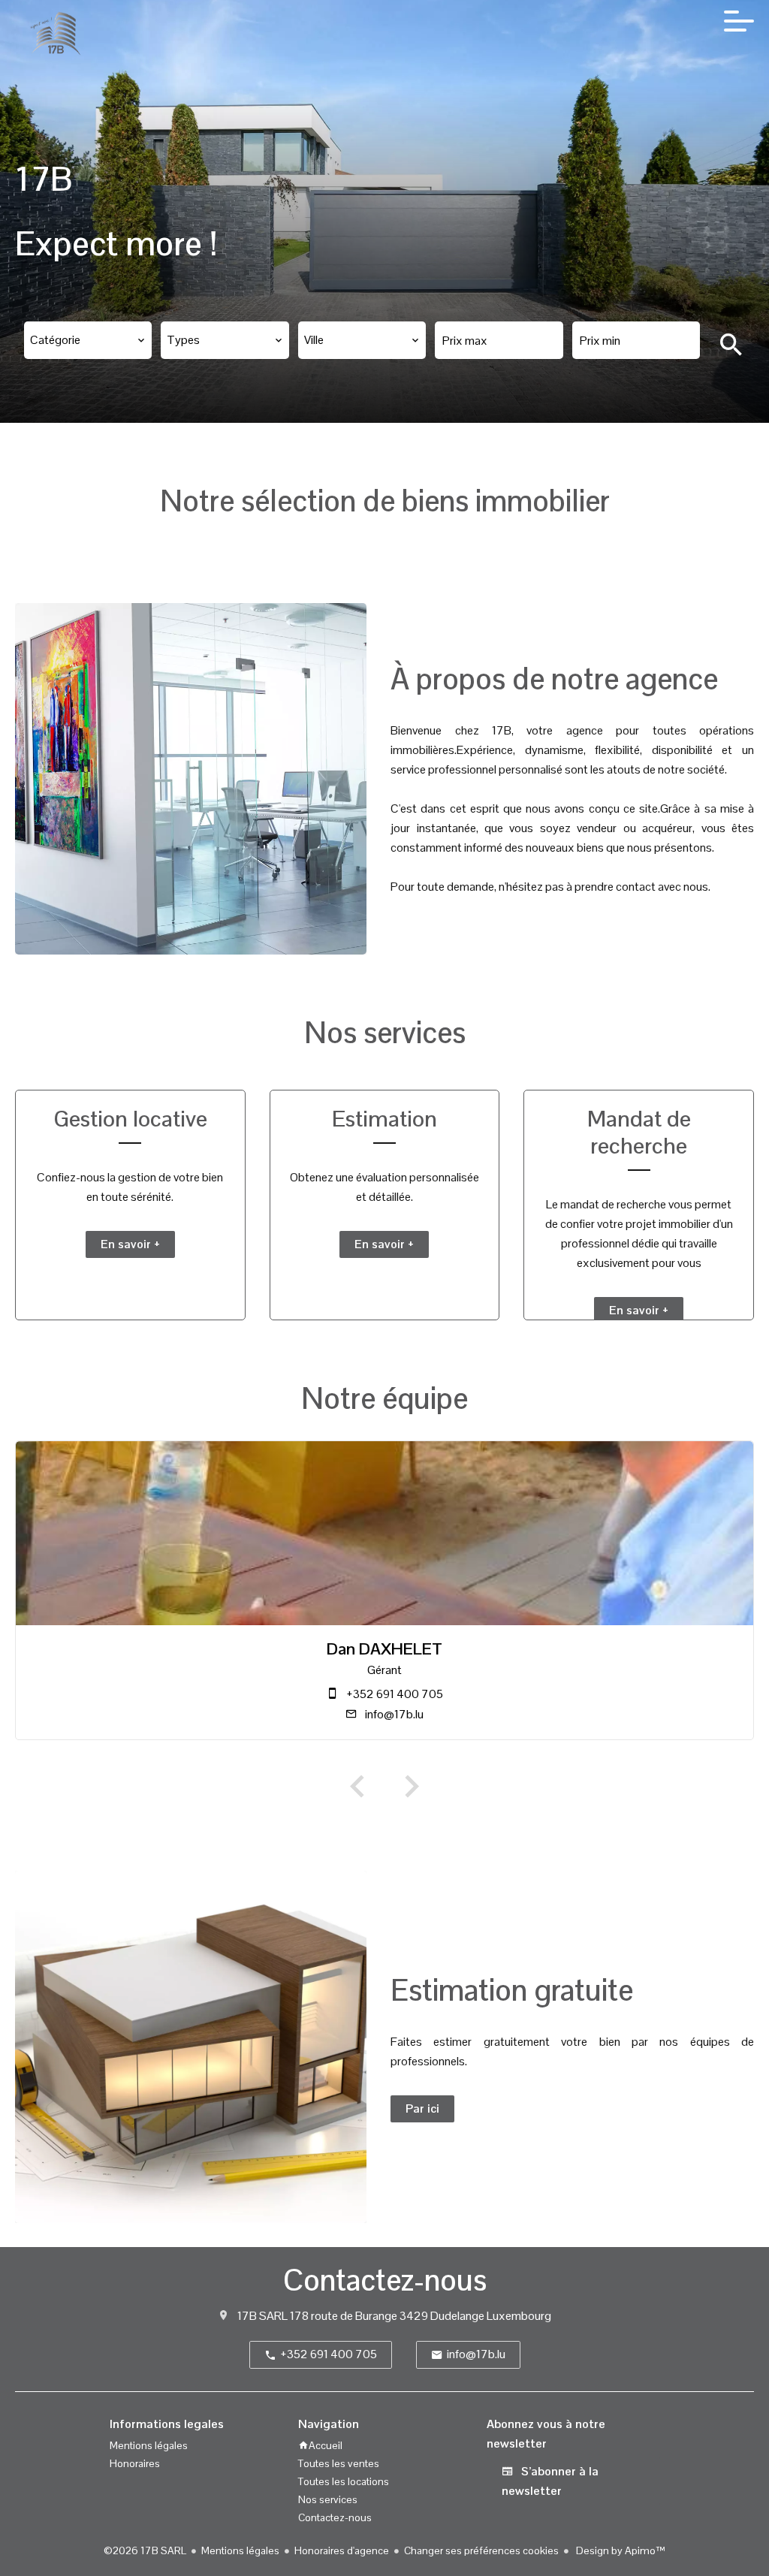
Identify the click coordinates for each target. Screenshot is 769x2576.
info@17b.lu (394, 1714)
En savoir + (130, 1244)
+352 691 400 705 (395, 1694)
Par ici (422, 2108)
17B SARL (262, 2316)
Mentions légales (240, 2550)
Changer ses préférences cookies (481, 2550)
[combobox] (88, 340)
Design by (620, 2550)
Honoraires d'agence (342, 2550)
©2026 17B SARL (145, 2550)
